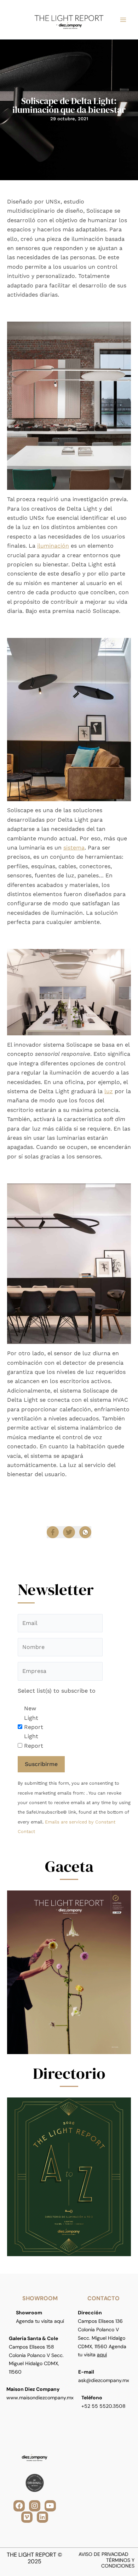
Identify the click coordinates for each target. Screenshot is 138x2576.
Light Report (34, 1741)
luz (109, 1091)
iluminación (53, 546)
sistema (74, 848)
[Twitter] (69, 1532)
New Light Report (34, 1718)
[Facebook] (53, 1532)
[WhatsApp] (85, 1532)
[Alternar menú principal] (123, 20)
